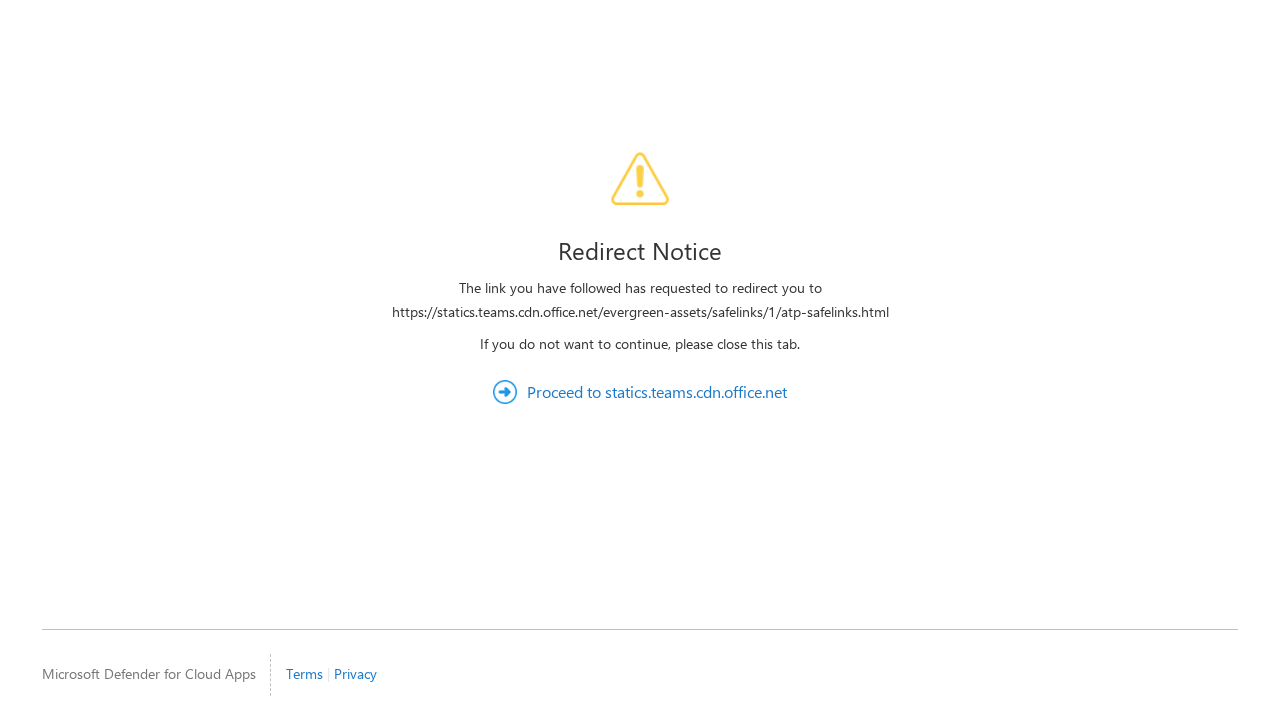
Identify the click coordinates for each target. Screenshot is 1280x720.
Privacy (355, 673)
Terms (304, 673)
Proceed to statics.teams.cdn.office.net (657, 391)
